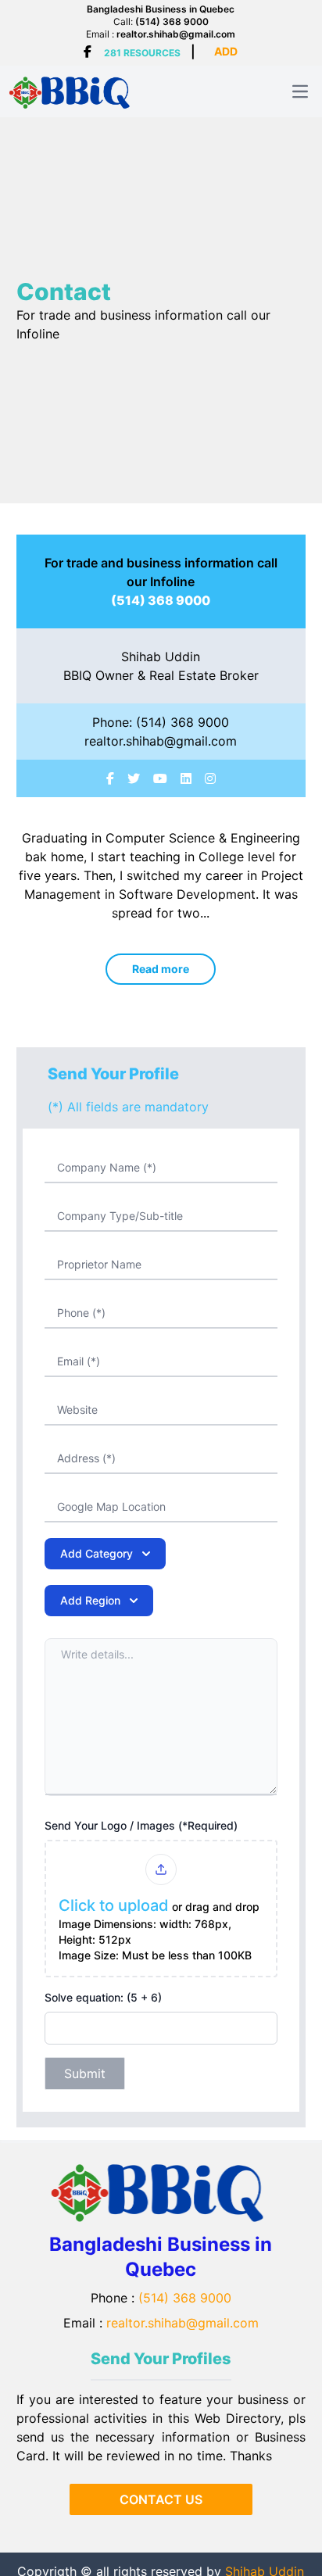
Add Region (90, 1600)
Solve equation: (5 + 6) (103, 1997)
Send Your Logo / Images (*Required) (141, 1825)
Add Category (97, 1553)
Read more (161, 969)
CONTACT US (161, 2499)
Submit (85, 2073)
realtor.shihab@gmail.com (176, 34)
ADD (226, 51)
